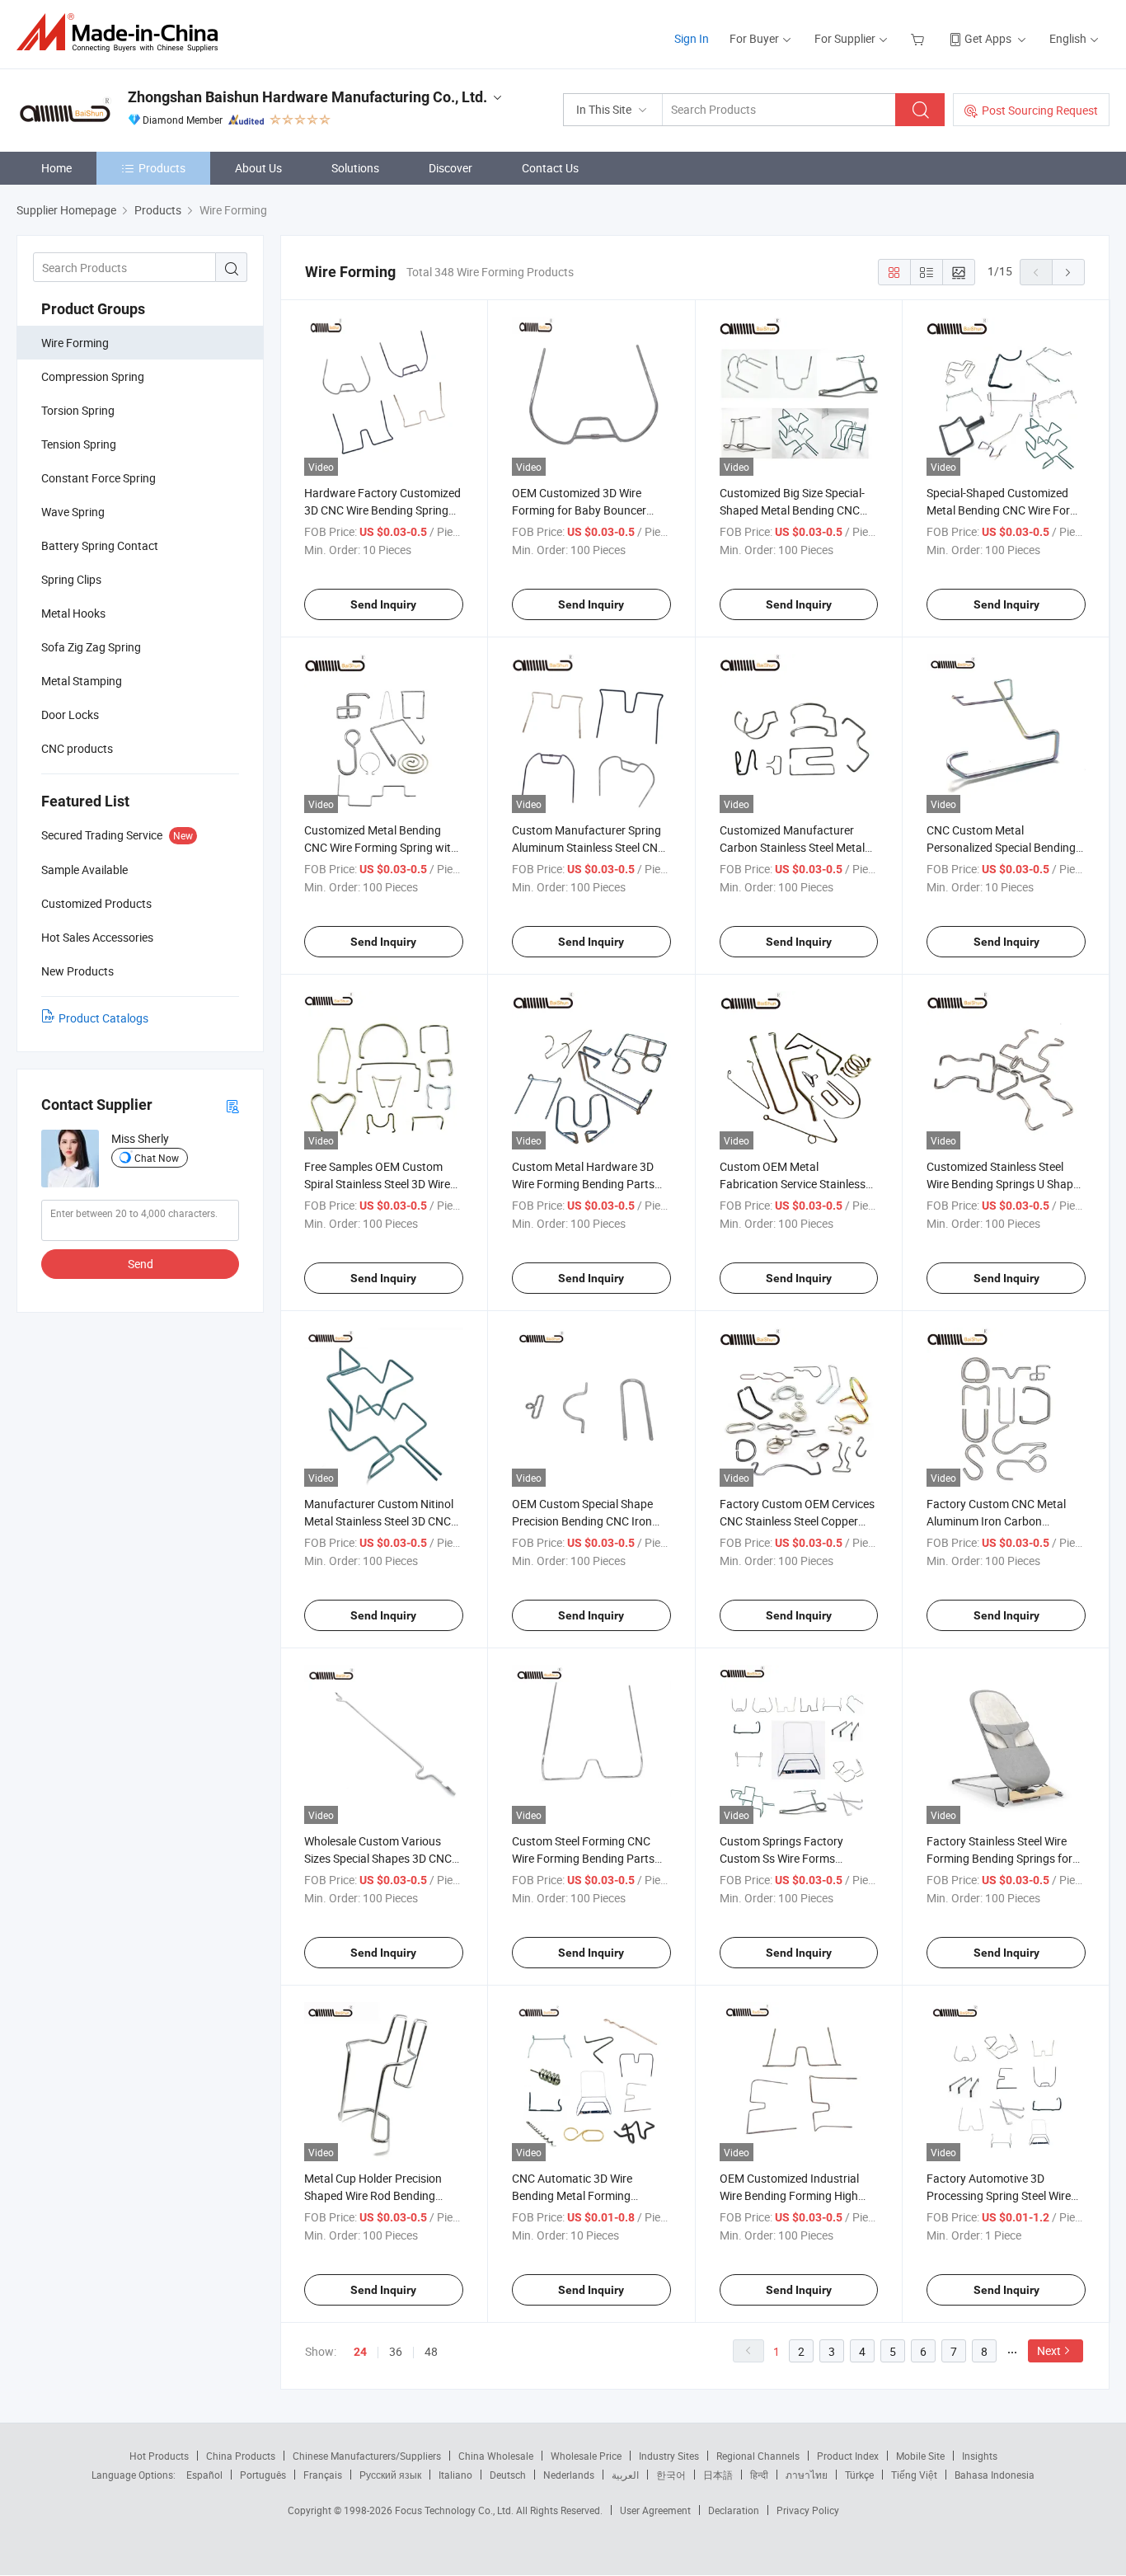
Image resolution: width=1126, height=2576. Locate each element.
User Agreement (655, 2510)
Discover (450, 168)
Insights (980, 2456)
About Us (258, 168)
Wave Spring (73, 512)
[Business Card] (232, 1105)
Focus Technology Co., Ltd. (455, 2510)
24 (360, 2352)
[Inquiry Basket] (920, 38)
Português (263, 2475)
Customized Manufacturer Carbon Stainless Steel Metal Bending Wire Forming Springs (796, 847)
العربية (625, 2475)
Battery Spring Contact (100, 545)
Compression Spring (93, 376)
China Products (241, 2456)
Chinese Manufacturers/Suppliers (367, 2456)
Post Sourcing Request (1040, 110)
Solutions (355, 168)
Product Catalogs (103, 1018)
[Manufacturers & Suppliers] (122, 33)
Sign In (692, 38)
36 (396, 2351)
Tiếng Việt (914, 2475)
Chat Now (157, 1158)
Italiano (455, 2475)
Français (323, 2475)
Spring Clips (71, 579)
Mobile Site (920, 2456)
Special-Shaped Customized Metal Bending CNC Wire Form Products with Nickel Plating (1003, 510)
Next (1049, 2350)
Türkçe (859, 2475)
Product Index (848, 2456)
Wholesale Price (586, 2456)
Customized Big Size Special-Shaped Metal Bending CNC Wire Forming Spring (792, 510)
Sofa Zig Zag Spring (91, 647)
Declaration (734, 2510)
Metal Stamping (82, 681)
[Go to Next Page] (1068, 272)
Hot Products (159, 2456)
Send (141, 1264)
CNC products (77, 748)
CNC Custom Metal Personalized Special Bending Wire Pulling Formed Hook (1001, 847)
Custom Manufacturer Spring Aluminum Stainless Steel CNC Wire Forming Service (589, 847)
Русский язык (390, 2475)
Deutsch (508, 2475)
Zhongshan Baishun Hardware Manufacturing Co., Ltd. (307, 97)
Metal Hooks (73, 613)
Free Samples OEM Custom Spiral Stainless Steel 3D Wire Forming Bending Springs (377, 1184)
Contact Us (550, 168)
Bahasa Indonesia (995, 2475)
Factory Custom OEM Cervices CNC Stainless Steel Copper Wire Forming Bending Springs (797, 1521)
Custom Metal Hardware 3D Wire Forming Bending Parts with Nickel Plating (583, 1184)
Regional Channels (758, 2456)
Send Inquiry (383, 604)
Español (204, 2475)
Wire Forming (75, 343)
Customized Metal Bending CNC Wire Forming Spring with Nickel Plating (381, 847)
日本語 (718, 2475)
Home (56, 168)
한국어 (671, 2475)
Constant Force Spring (99, 478)
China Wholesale (496, 2456)
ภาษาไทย (807, 2475)
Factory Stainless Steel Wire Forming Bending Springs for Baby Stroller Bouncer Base (999, 1858)
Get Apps (988, 38)
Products (162, 168)
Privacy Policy (808, 2510)
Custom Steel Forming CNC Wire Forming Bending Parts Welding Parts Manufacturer (584, 1858)
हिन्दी (759, 2475)
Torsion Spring (78, 410)
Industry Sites (669, 2456)
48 (431, 2351)
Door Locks (70, 715)
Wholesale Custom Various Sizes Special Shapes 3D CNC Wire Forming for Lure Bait (378, 1858)
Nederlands (569, 2475)
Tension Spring (79, 444)
